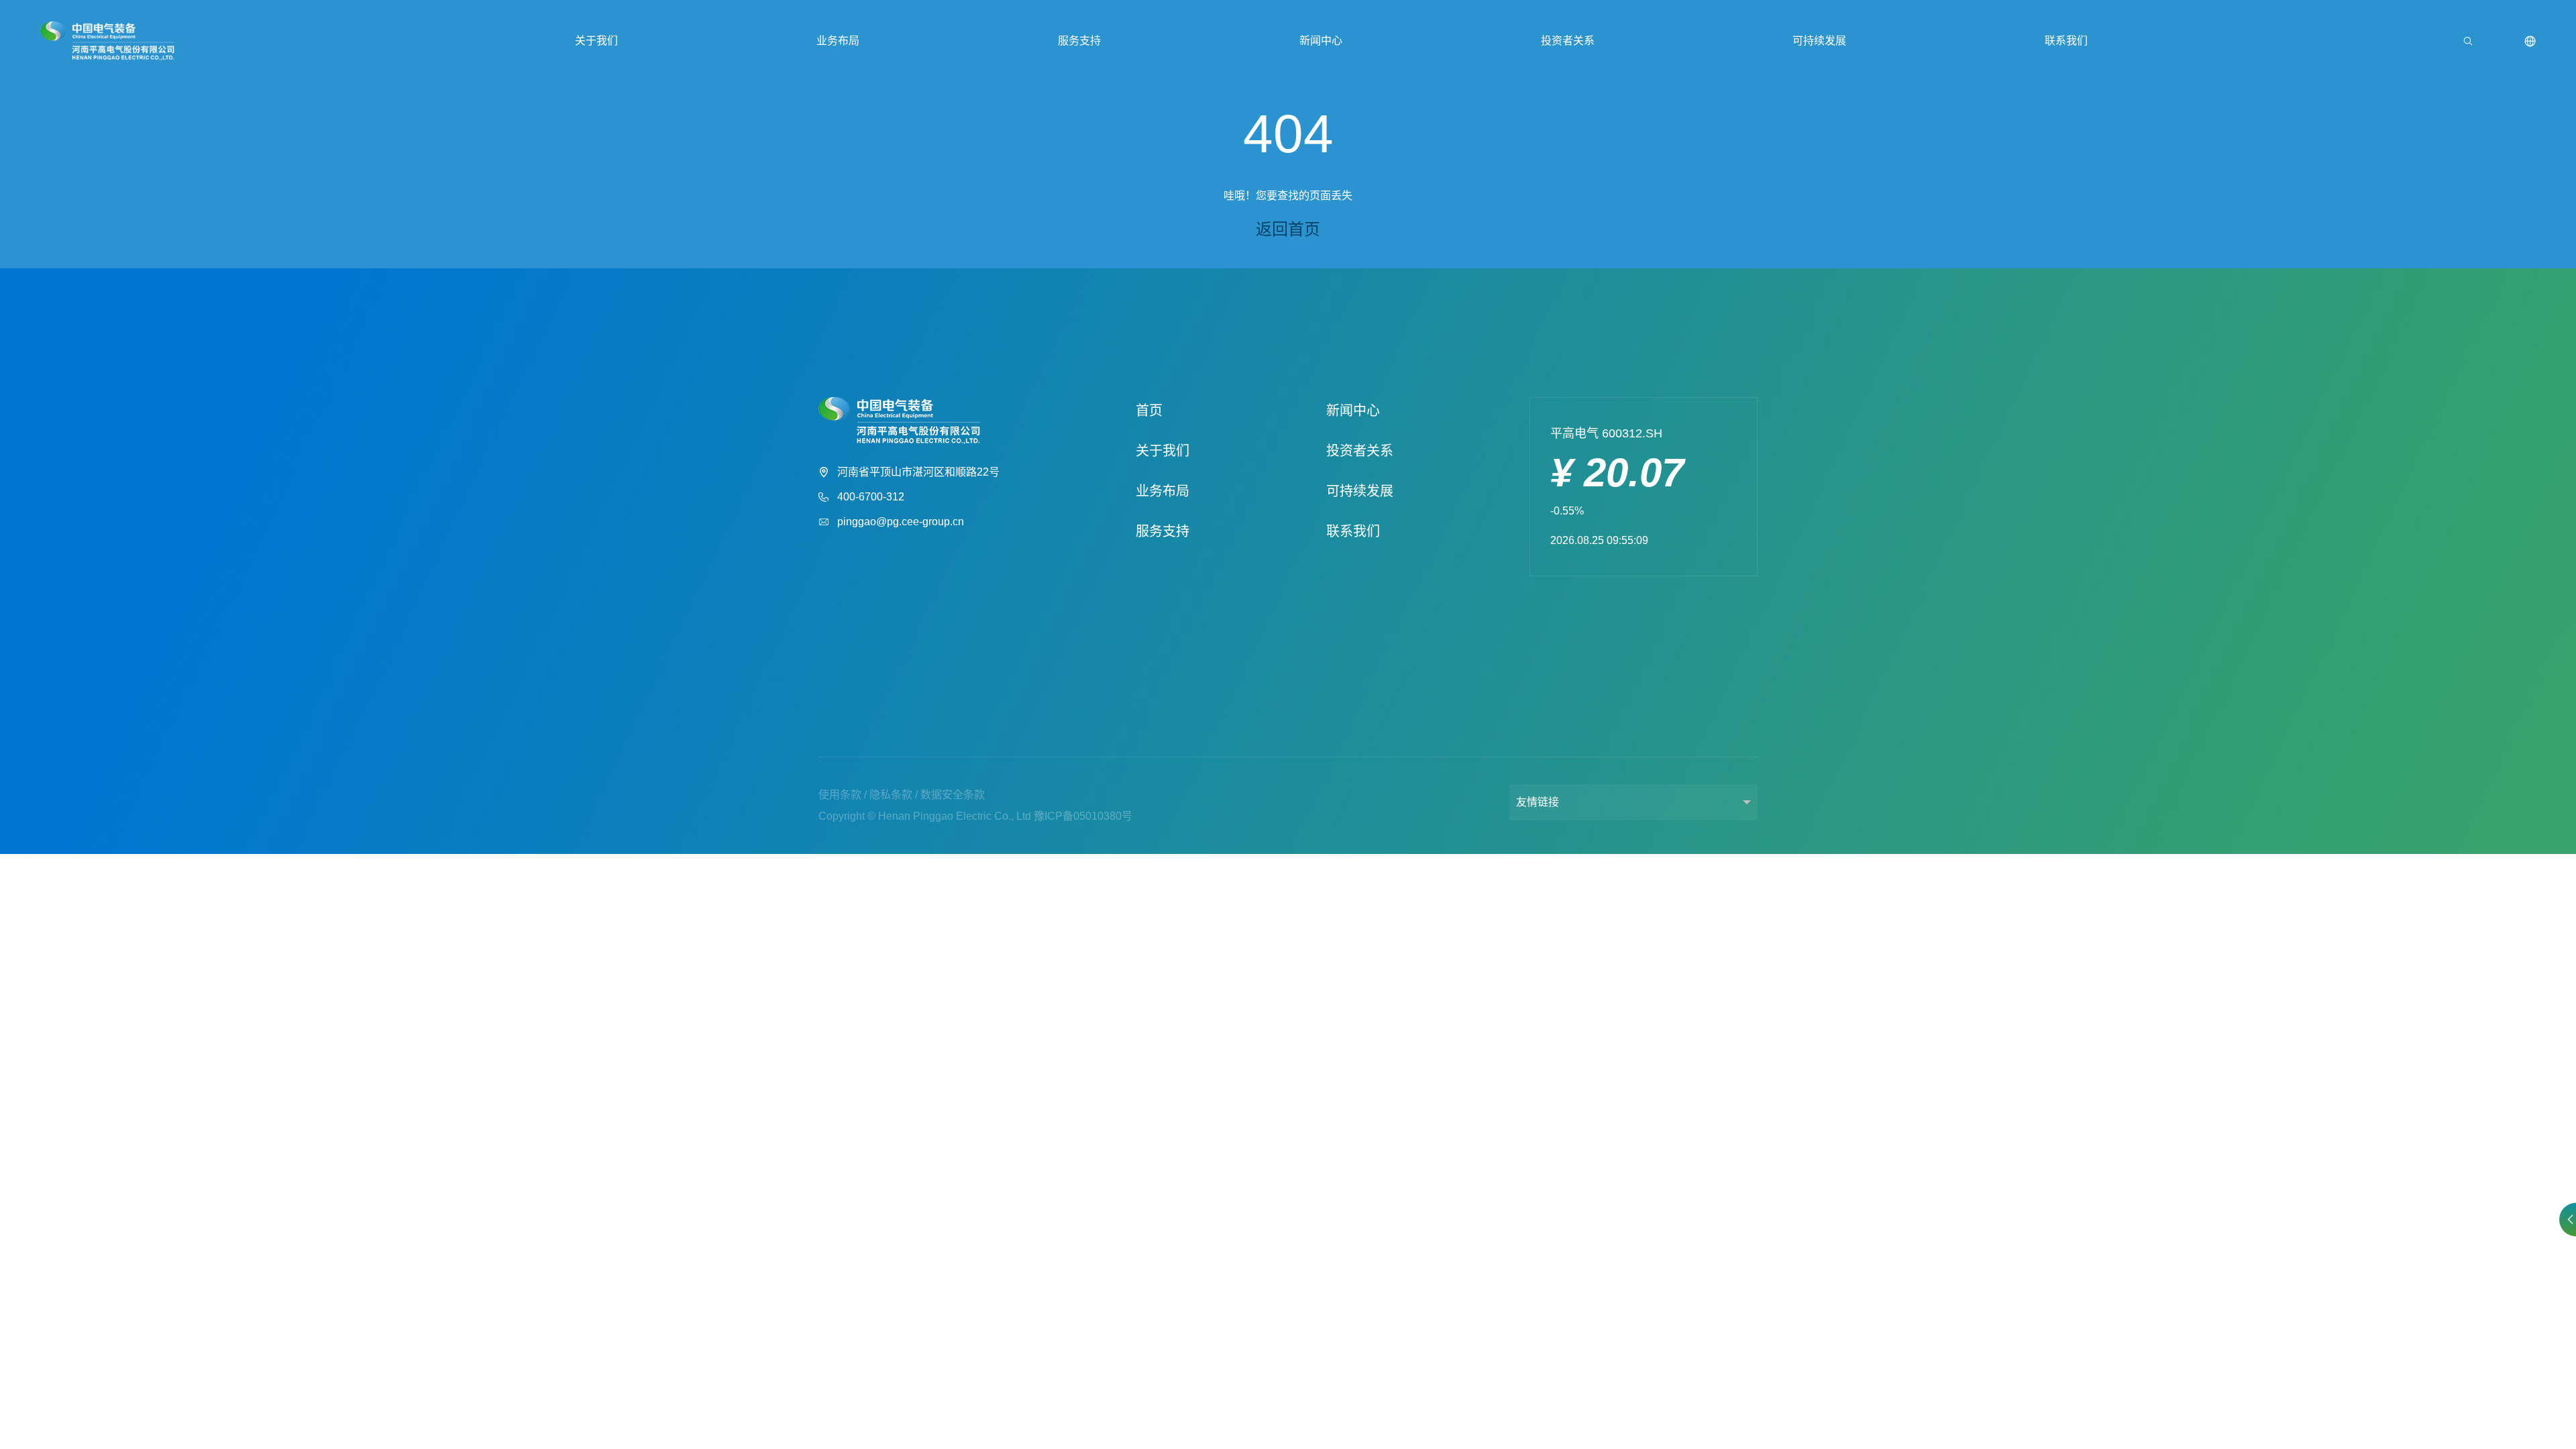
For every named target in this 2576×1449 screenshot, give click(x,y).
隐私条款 (891, 795)
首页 (1149, 411)
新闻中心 (1321, 41)
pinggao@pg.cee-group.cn (901, 522)
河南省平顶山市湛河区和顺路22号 (918, 472)
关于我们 (596, 41)
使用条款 (840, 795)
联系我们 (2066, 41)
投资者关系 (1568, 41)
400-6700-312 (871, 497)
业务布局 (838, 41)
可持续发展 (1819, 41)
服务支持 (1079, 41)
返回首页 (1288, 229)
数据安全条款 (953, 795)
